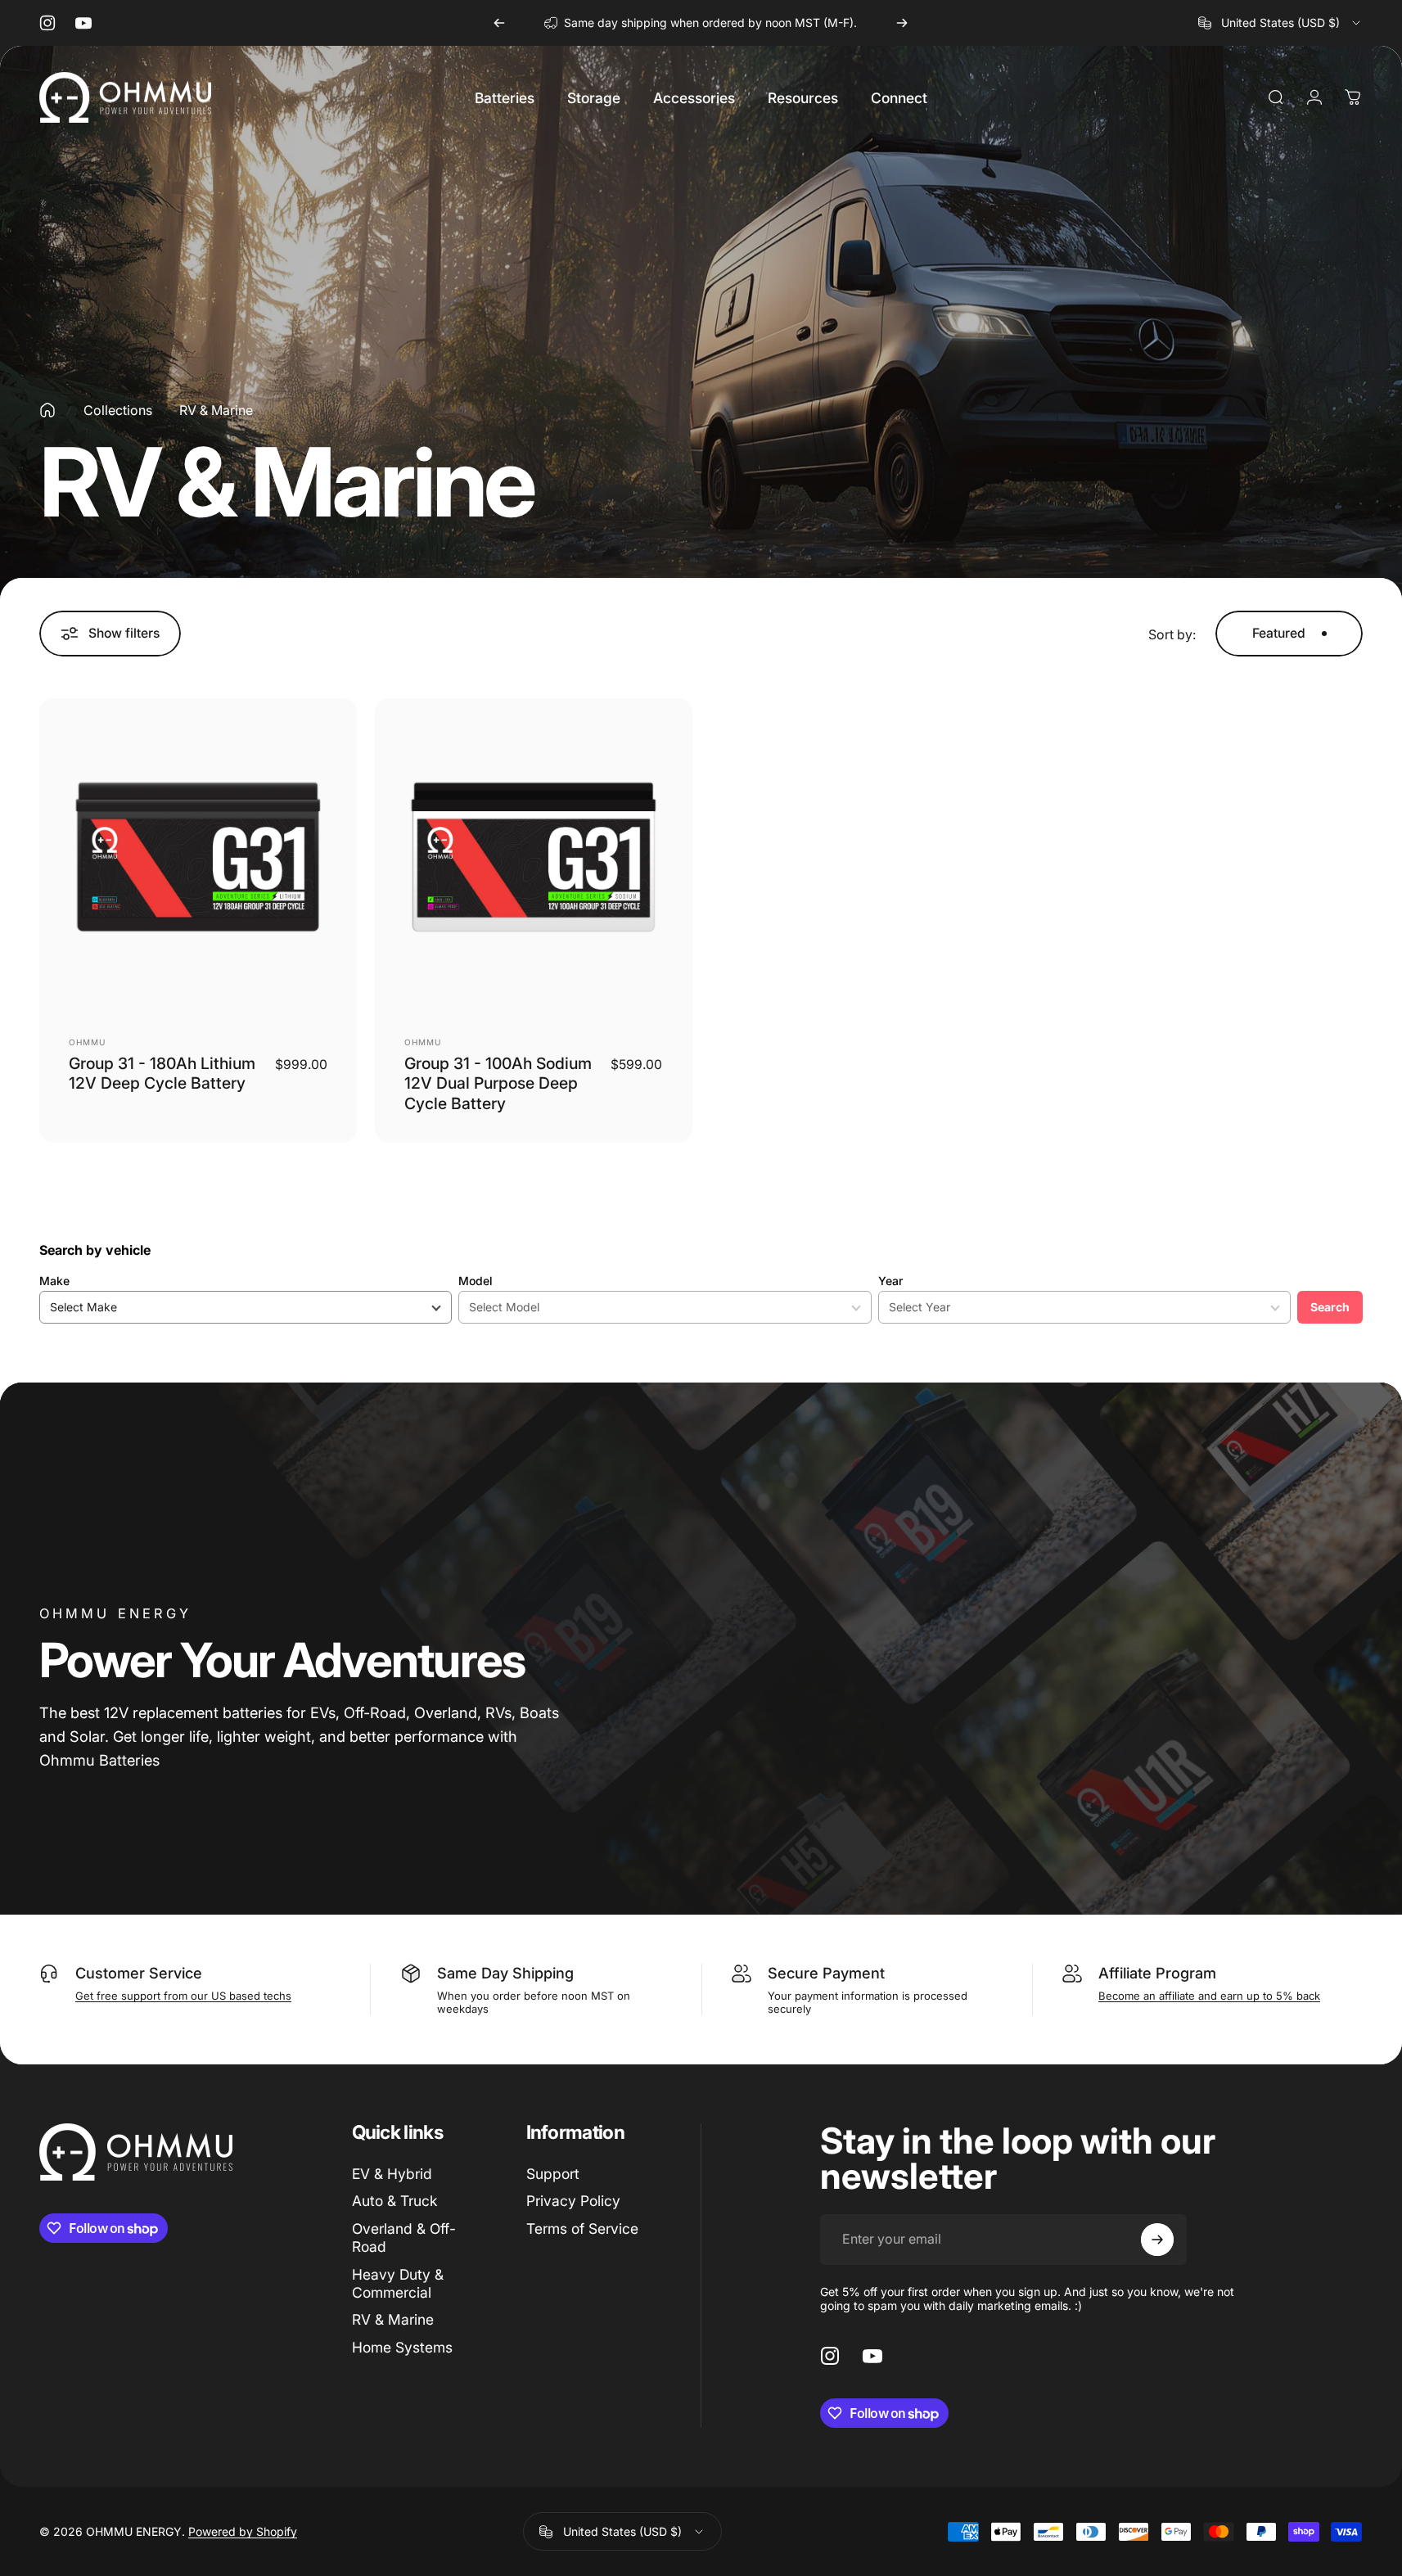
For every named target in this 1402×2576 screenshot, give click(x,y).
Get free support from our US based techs (183, 1996)
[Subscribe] (1157, 2240)
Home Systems (402, 2347)
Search (1330, 1307)
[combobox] (1280, 23)
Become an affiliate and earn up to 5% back (1209, 1996)
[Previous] (499, 23)
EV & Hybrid (392, 2174)
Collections (118, 410)
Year (890, 1281)
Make (54, 1281)
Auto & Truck (394, 2201)
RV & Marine (393, 2319)
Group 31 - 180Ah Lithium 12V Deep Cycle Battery (162, 1073)
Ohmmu (87, 1042)
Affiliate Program (1157, 1973)
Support (553, 2174)
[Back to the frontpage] (47, 410)
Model (476, 1281)
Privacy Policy (573, 2201)
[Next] (902, 23)
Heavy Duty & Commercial (398, 2283)
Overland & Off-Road (404, 2238)
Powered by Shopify (243, 2531)
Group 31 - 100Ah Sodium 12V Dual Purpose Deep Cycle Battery (498, 1083)
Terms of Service (582, 2229)
